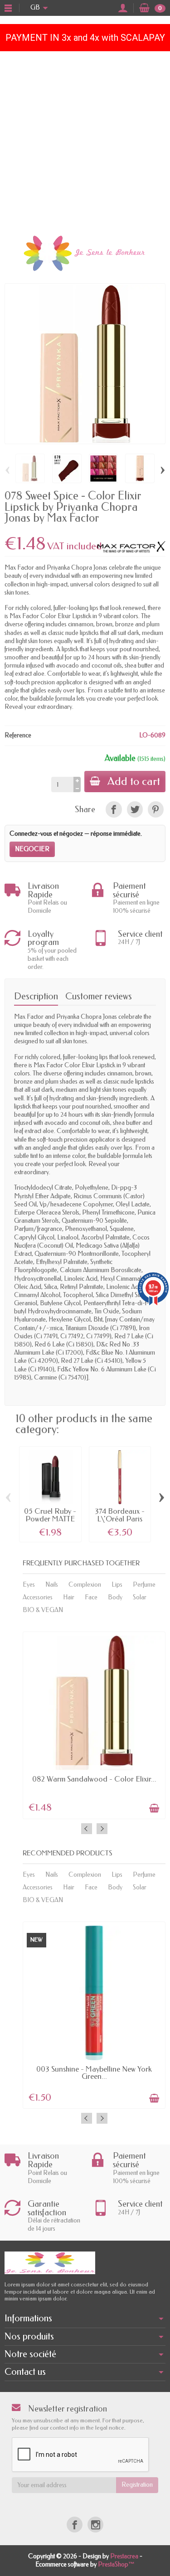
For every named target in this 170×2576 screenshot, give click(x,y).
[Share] (114, 809)
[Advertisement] (85, 141)
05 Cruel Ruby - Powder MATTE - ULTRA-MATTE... (50, 1523)
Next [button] (102, 1829)
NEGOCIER (32, 849)
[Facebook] (75, 2525)
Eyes (29, 1585)
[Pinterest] (156, 809)
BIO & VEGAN (43, 1610)
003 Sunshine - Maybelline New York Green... (94, 2073)
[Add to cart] (154, 1808)
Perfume (144, 1585)
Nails (52, 1585)
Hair (69, 1597)
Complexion (85, 1585)
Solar (140, 1597)
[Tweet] (135, 809)
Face (91, 1597)
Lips (117, 1585)
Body (115, 1597)
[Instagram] (95, 2525)
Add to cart (134, 781)
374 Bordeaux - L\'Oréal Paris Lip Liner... (120, 1519)
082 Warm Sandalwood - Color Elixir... (94, 1779)
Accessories (38, 1597)
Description (36, 996)
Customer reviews (99, 996)
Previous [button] (87, 1829)
